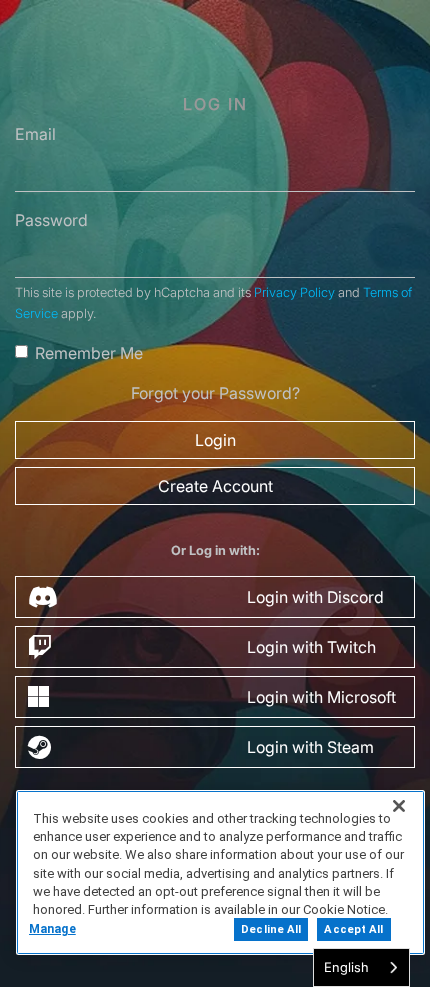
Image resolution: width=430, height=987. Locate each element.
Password (51, 220)
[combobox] (361, 967)
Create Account (215, 486)
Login (215, 440)
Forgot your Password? (215, 393)
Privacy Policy (294, 292)
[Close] (399, 806)
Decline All (271, 929)
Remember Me (89, 353)
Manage (52, 929)
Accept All (353, 929)
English (346, 967)
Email (35, 134)
